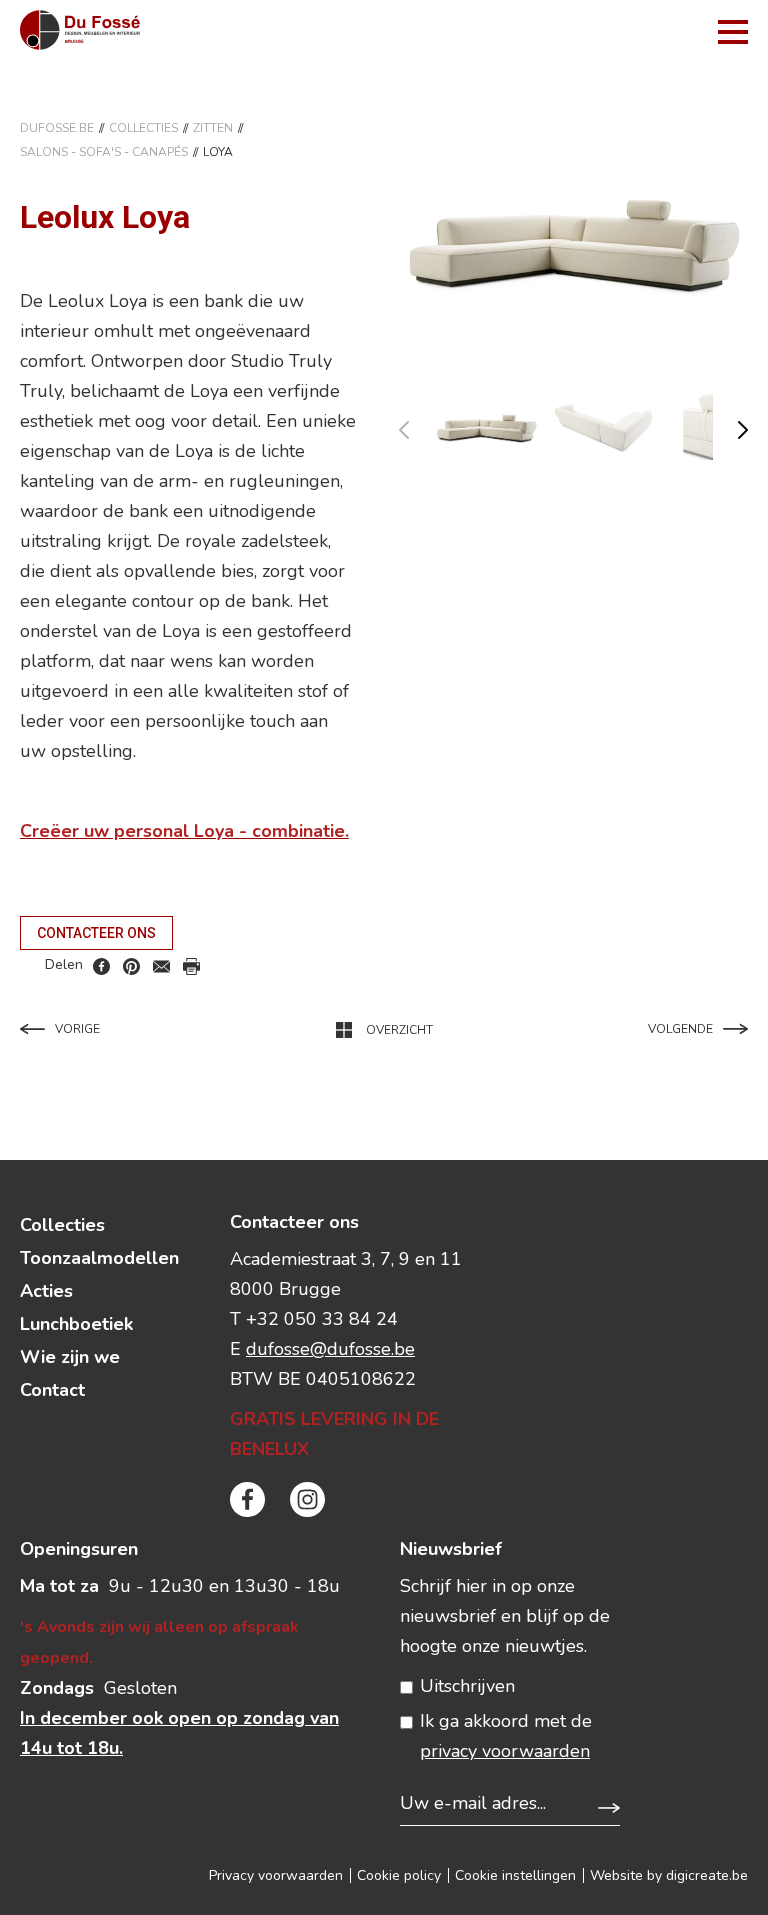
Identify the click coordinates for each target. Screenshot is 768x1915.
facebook (101, 966)
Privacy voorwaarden (276, 1875)
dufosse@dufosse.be (330, 1349)
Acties (46, 1291)
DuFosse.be (57, 128)
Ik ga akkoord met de (506, 1736)
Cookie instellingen (515, 1875)
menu (733, 32)
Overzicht (399, 1030)
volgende (730, 425)
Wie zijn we (70, 1357)
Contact (52, 1390)
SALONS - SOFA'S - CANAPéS (104, 152)
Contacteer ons (96, 933)
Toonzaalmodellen (99, 1258)
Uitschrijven (467, 1686)
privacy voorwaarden (505, 1751)
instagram (307, 1499)
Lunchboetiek (76, 1324)
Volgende (680, 1029)
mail (161, 966)
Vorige (77, 1029)
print (191, 966)
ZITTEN (213, 128)
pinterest (131, 966)
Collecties (143, 128)
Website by (669, 1875)
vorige (416, 425)
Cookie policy (399, 1875)
